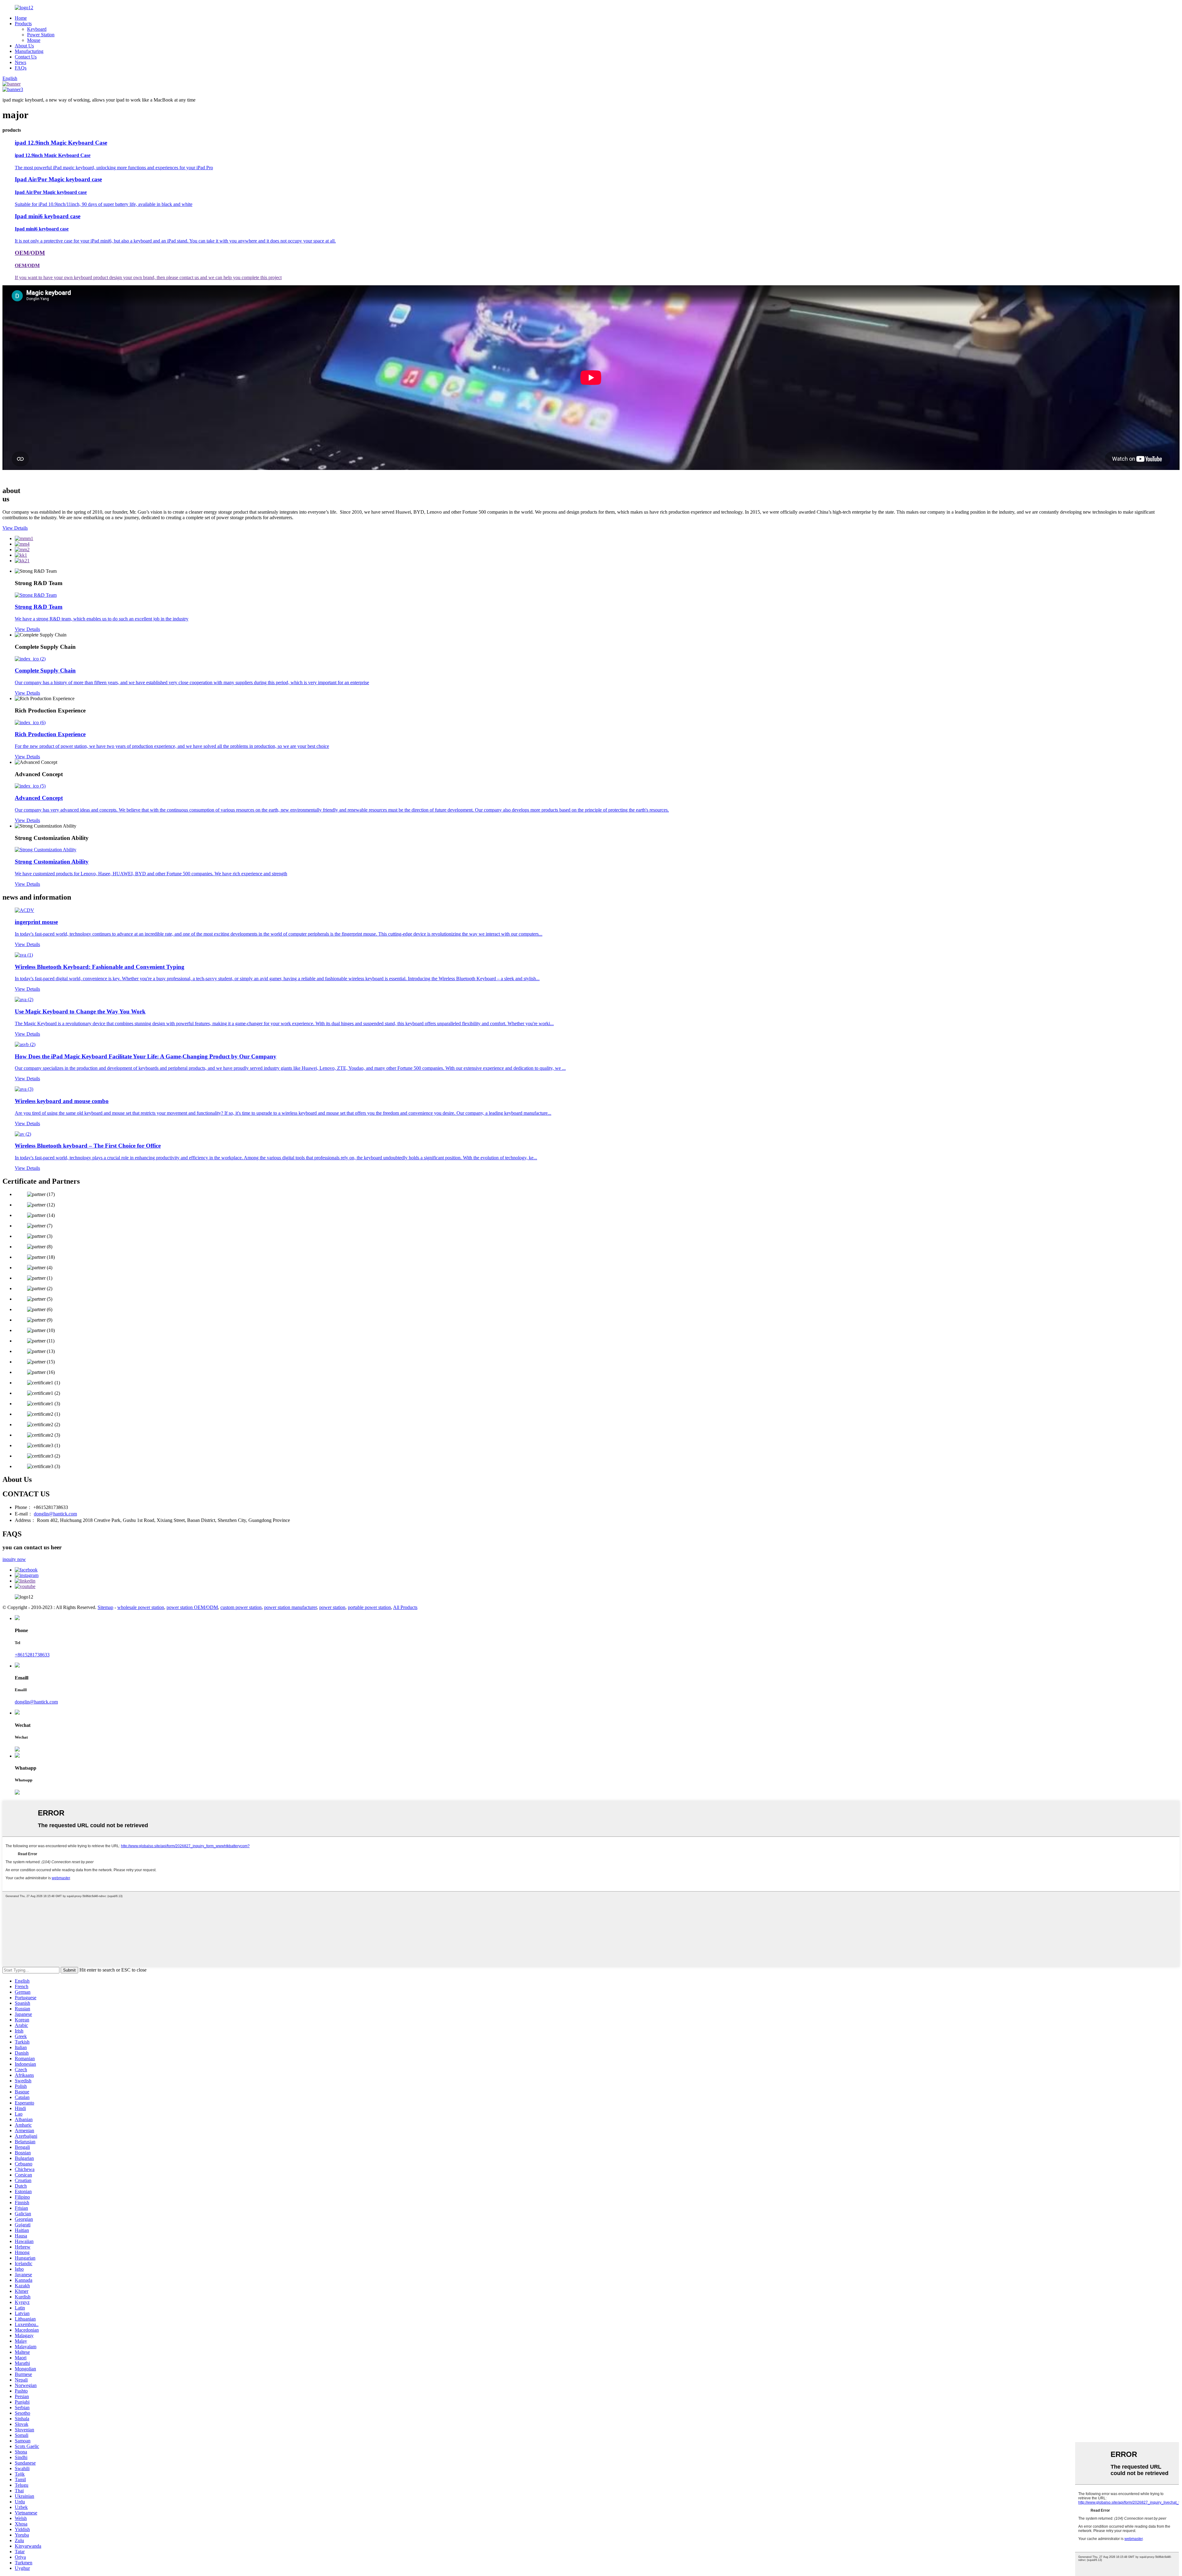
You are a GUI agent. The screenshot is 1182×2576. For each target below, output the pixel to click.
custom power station (241, 1607)
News (20, 62)
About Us (24, 46)
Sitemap (105, 1607)
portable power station (369, 1607)
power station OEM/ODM (192, 1607)
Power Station (41, 35)
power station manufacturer (290, 1607)
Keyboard (37, 29)
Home (21, 18)
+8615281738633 (32, 1655)
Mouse (34, 40)
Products (23, 24)
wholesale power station (141, 1607)
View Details (15, 528)
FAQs (21, 68)
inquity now (14, 1559)
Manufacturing (29, 51)
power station (332, 1607)
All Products (405, 1607)
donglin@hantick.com (55, 1514)
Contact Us (26, 57)
